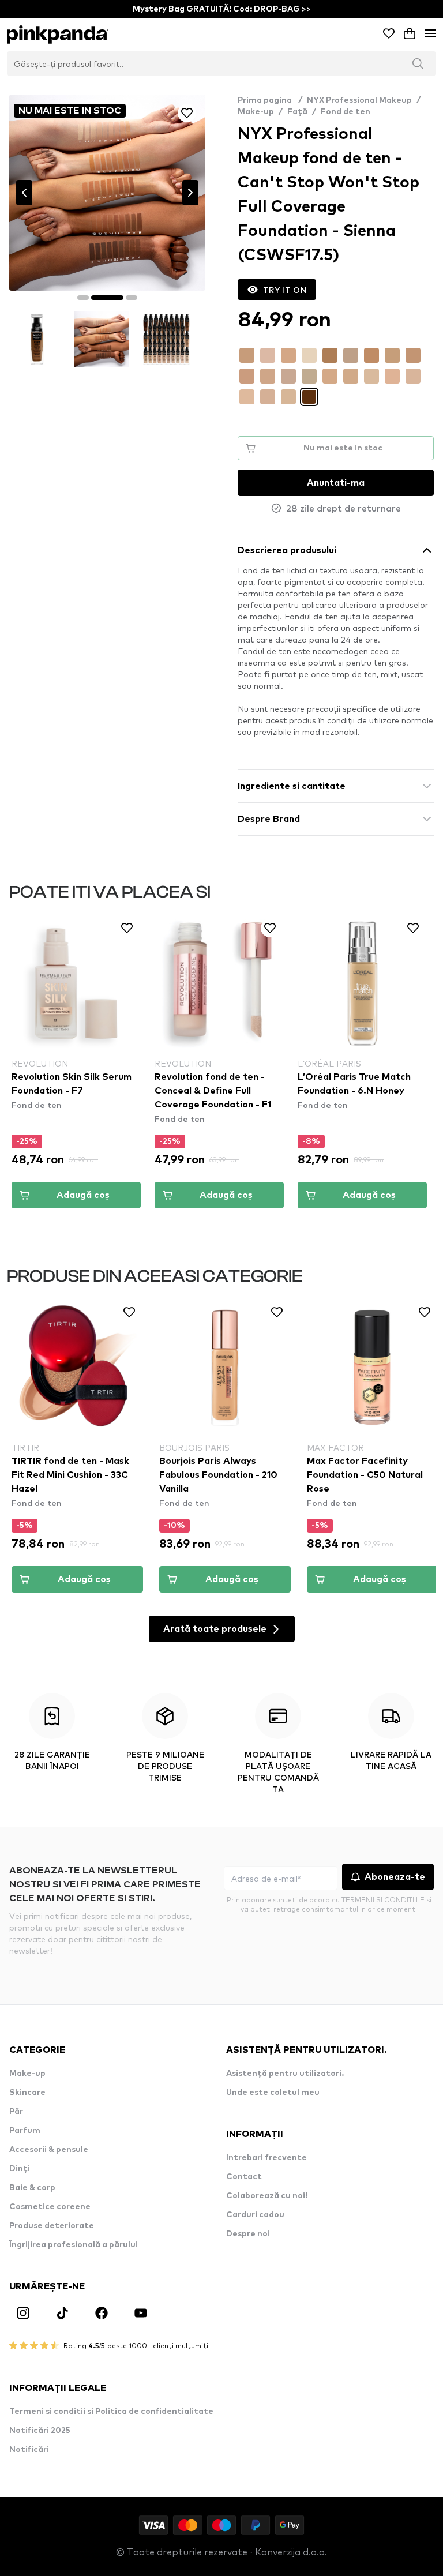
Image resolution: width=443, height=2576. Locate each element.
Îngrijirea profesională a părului (74, 2245)
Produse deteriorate (52, 2226)
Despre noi (248, 2234)
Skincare (27, 2093)
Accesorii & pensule (49, 2150)
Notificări (29, 2450)
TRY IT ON (285, 290)
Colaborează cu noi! (267, 2196)
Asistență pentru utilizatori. (285, 2074)
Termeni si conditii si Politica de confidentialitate (111, 2412)
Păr (16, 2112)
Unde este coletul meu (273, 2093)
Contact (244, 2177)
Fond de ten (346, 112)
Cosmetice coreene (50, 2207)
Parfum (25, 2131)
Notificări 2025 (40, 2431)
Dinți (20, 2169)
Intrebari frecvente (266, 2158)
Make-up (256, 112)
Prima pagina (270, 100)
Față (297, 112)
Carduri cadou (255, 2215)
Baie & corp (32, 2188)
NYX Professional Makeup (359, 100)
